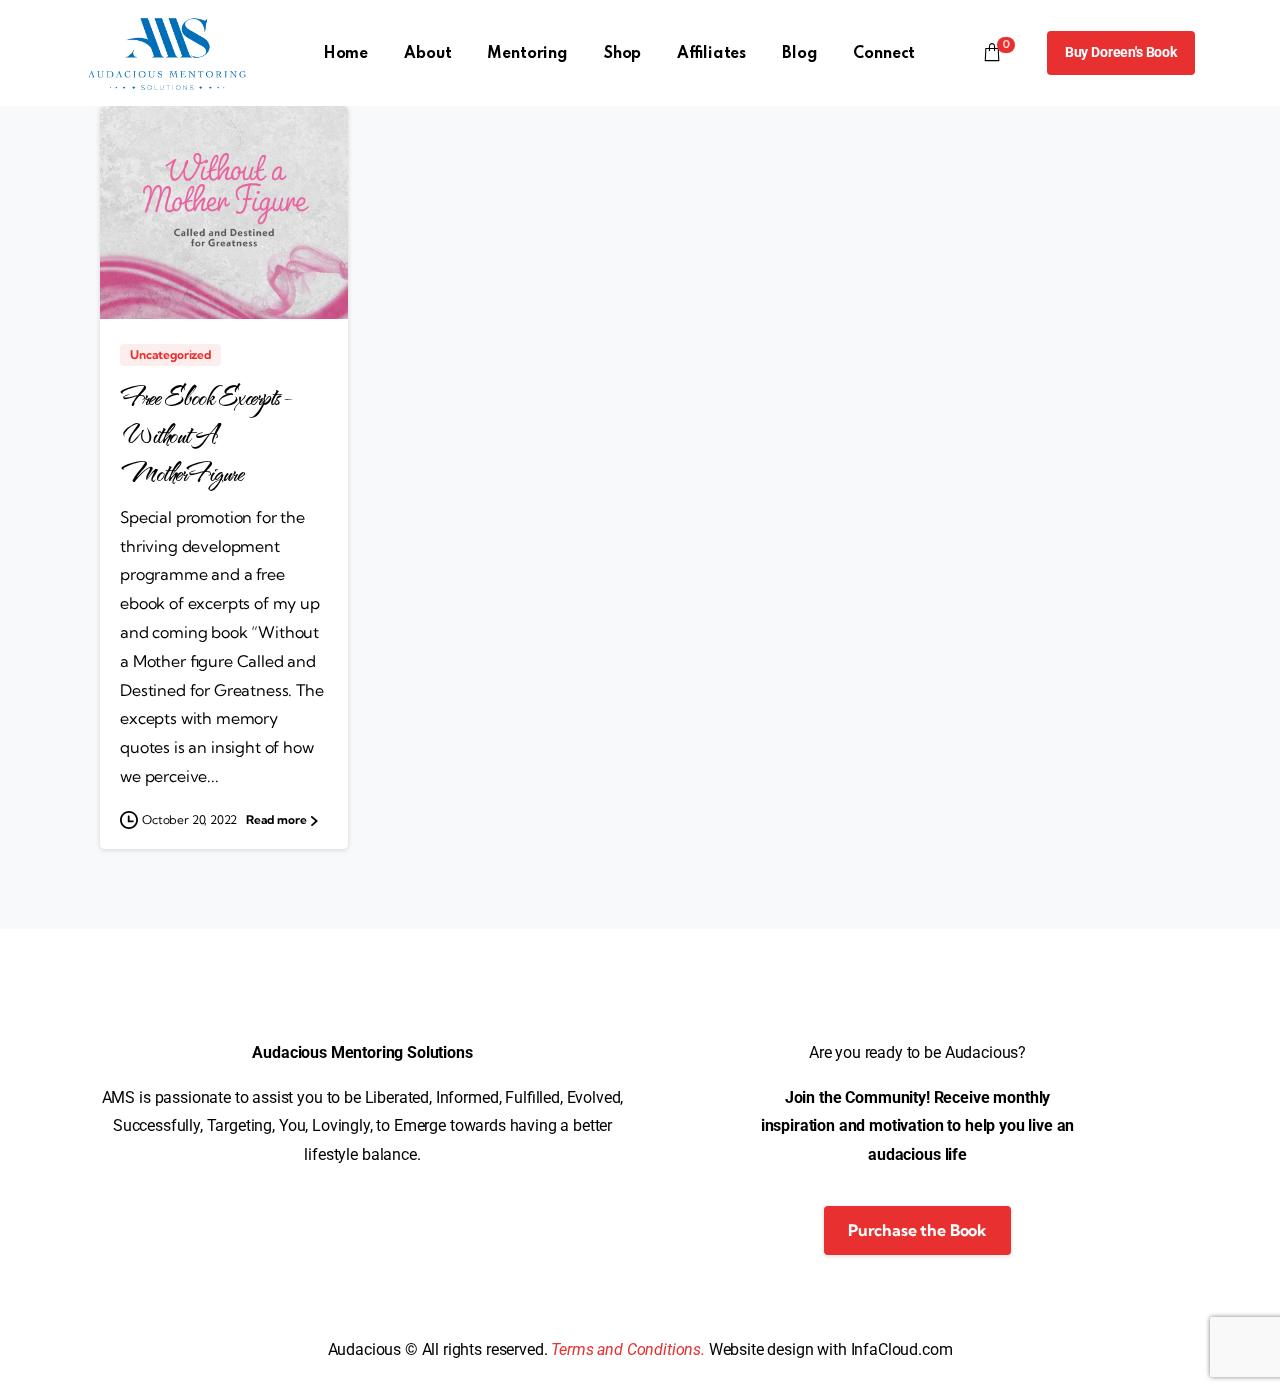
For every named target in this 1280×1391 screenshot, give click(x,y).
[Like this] (301, 279)
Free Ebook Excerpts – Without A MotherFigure (206, 435)
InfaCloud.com (902, 1349)
